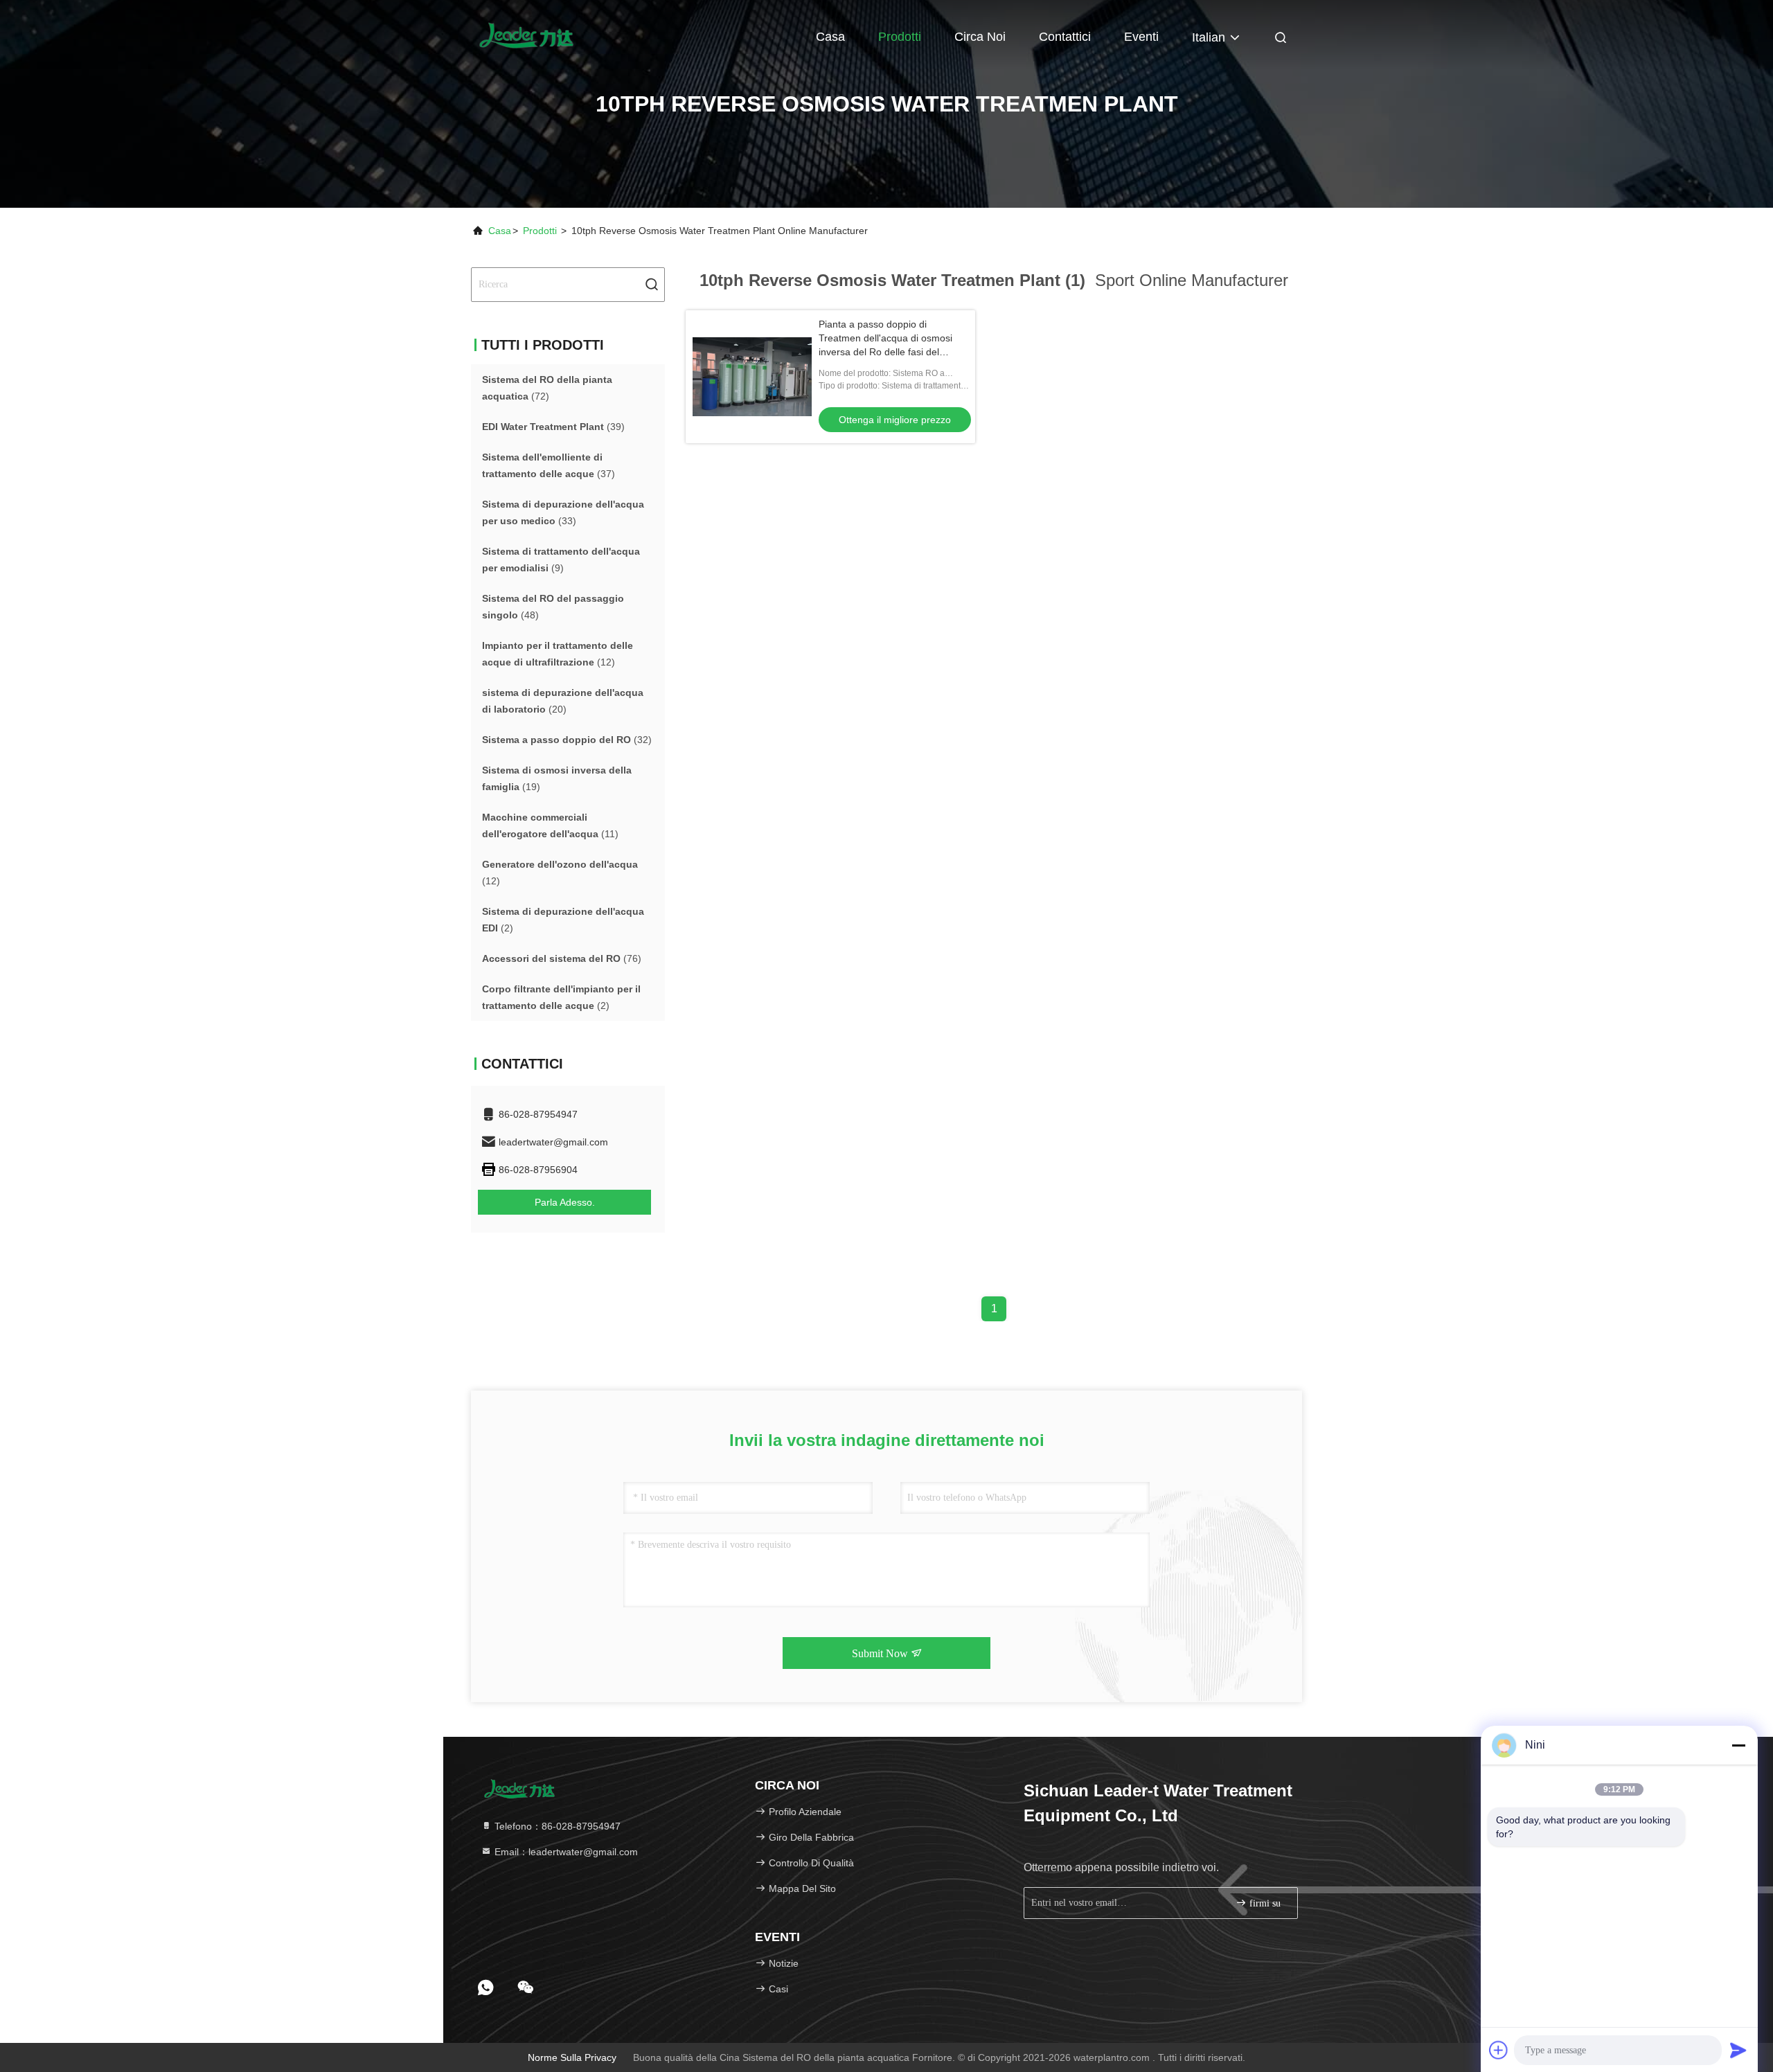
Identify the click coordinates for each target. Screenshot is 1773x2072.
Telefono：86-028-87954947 (556, 1826)
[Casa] (526, 35)
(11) (550, 825)
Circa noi (980, 37)
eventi (1141, 37)
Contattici (1065, 37)
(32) (567, 740)
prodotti (540, 231)
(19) (557, 778)
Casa (830, 37)
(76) (562, 958)
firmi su (1264, 1903)
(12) (558, 654)
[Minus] (1738, 1745)
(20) (563, 701)
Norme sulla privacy (572, 2057)
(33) (563, 512)
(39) (553, 427)
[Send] (1738, 2050)
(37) (549, 465)
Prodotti (900, 37)
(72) (547, 388)
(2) (563, 920)
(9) (561, 560)
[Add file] (1499, 2050)
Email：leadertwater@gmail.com (565, 1852)
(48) (553, 607)
